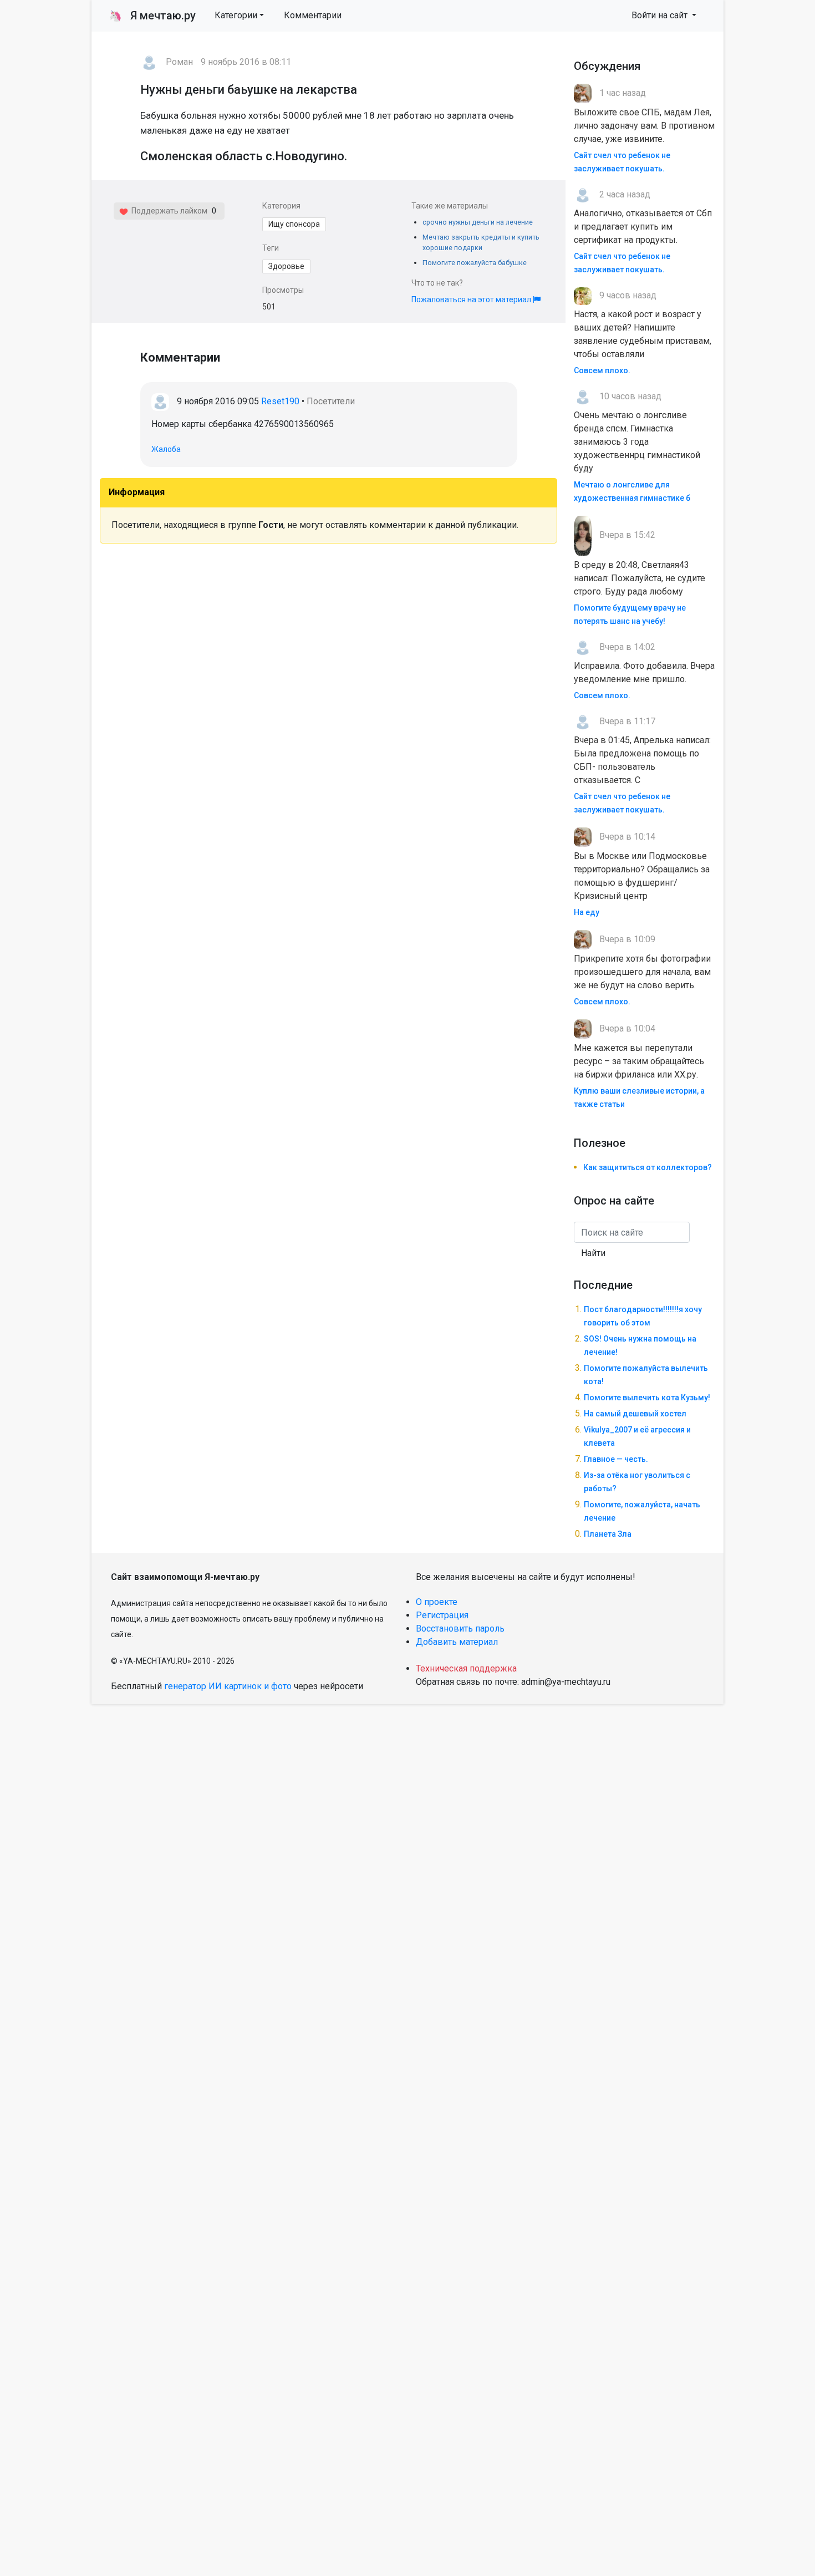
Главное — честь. (616, 1459)
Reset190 (280, 401)
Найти (593, 1253)
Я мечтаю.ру (152, 16)
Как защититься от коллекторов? (648, 1167)
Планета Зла (608, 1534)
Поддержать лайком (168, 211)
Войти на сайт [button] (661, 15)
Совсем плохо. (602, 370)
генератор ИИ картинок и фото (228, 1686)
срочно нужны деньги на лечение (478, 222)
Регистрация (442, 1615)
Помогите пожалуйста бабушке (475, 263)
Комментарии (313, 15)
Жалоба (166, 449)
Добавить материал (457, 1642)
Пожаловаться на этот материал (472, 299)
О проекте (437, 1602)
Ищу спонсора (294, 224)
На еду (587, 912)
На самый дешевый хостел (635, 1414)
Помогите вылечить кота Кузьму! (647, 1398)
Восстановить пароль (460, 1629)
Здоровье (286, 266)
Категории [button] (236, 15)
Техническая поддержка (466, 1668)
